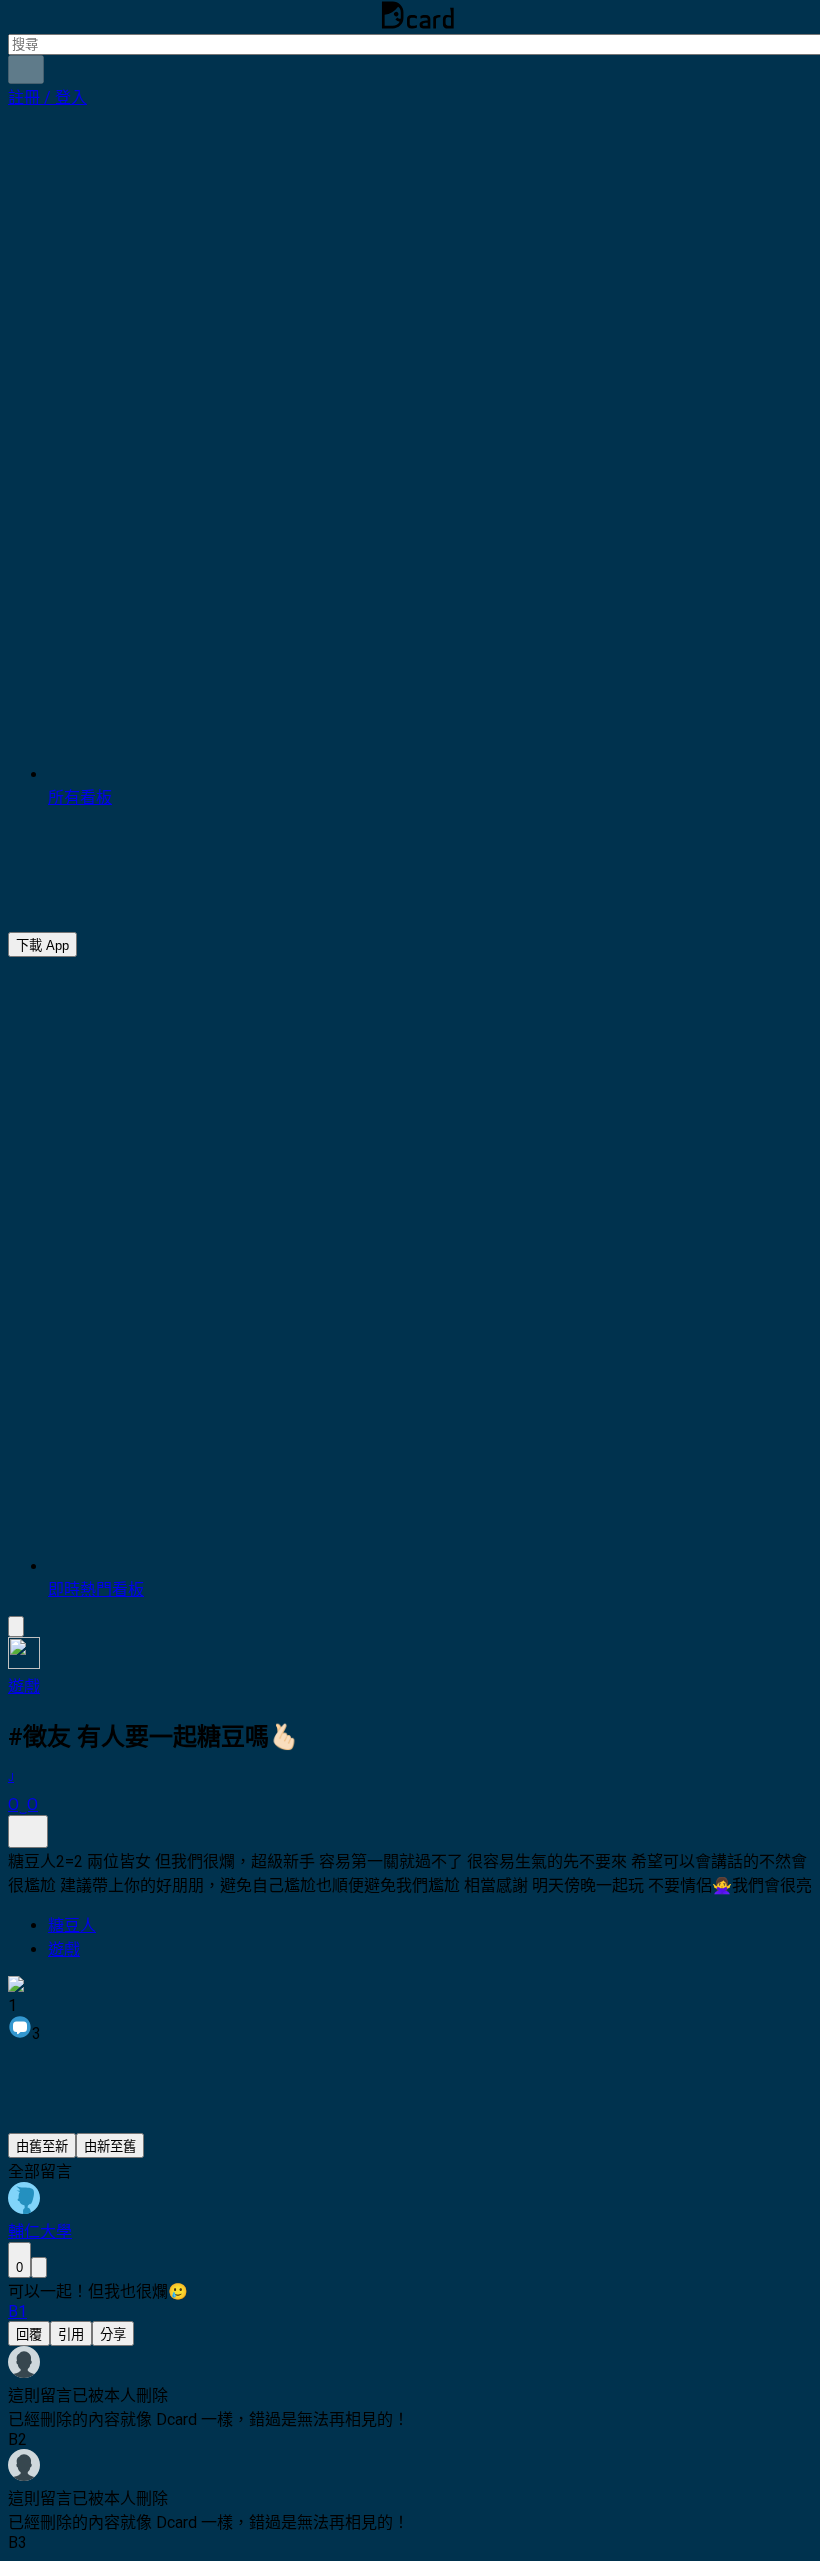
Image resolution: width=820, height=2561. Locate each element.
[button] (47, 97)
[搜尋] (26, 69)
